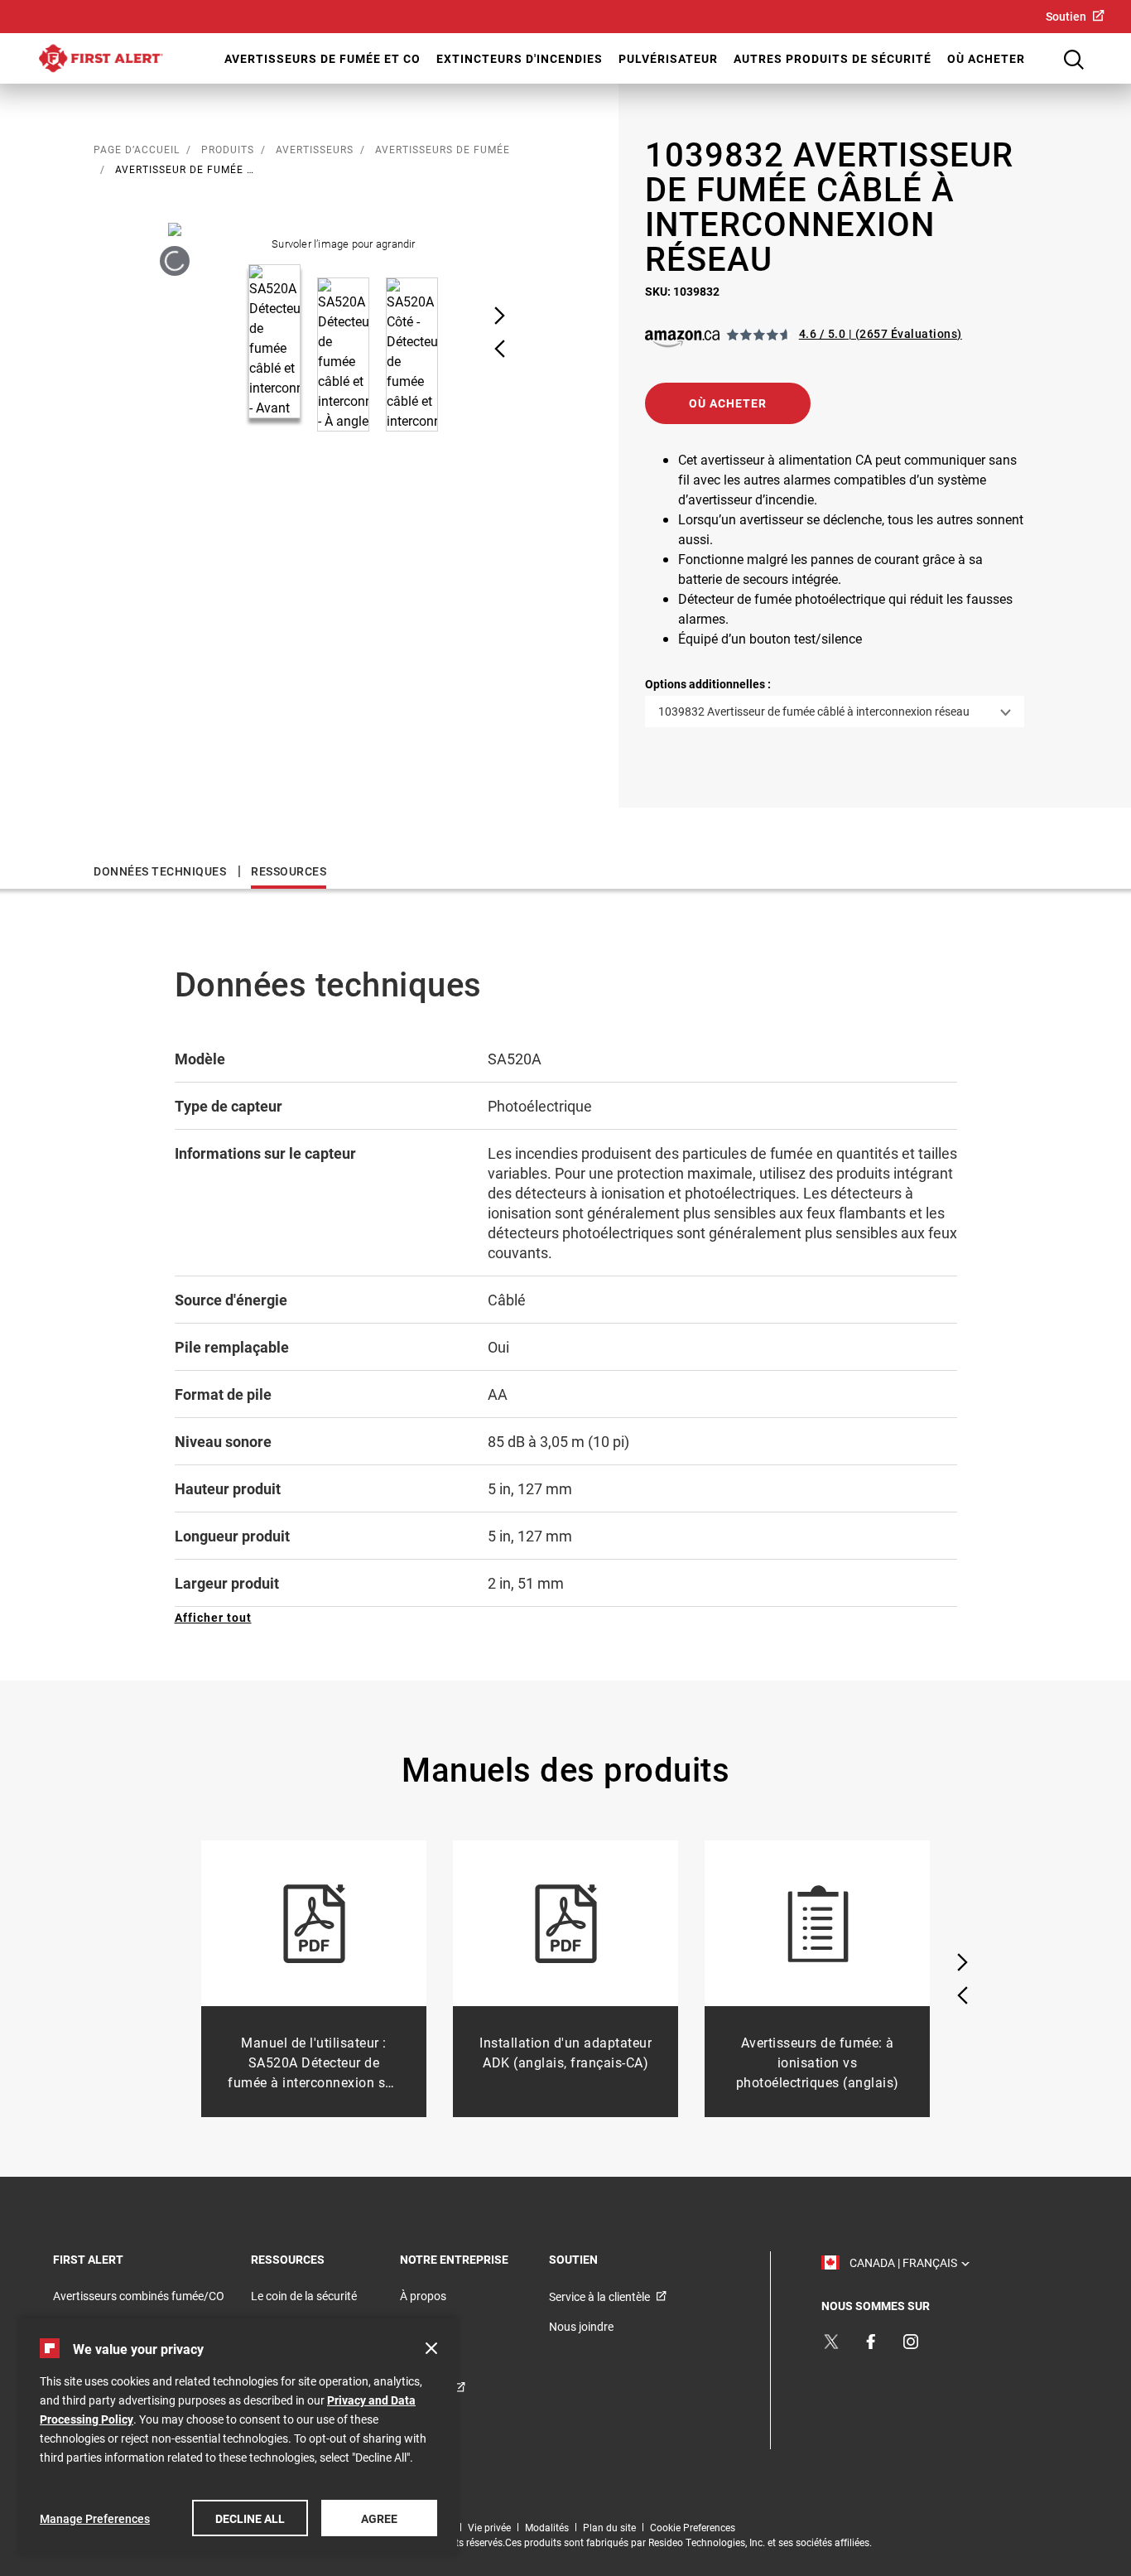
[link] (686, 339)
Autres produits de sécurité (833, 58)
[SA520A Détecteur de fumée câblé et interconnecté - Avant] (175, 260)
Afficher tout (213, 1617)
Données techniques (160, 871)
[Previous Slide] (500, 349)
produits (228, 149)
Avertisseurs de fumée (443, 149)
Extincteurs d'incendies (520, 58)
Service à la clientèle (599, 2296)
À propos (423, 2296)
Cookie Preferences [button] (693, 2527)
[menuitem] (1075, 16)
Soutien (1066, 16)
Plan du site (609, 2527)
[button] (728, 403)
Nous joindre (581, 2326)
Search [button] (1074, 60)
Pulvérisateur (668, 58)
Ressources (289, 871)
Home (101, 58)
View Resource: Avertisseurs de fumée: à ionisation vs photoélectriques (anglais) (817, 1979)
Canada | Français (906, 2262)
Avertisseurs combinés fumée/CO (139, 2296)
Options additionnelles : (708, 684)
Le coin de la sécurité (304, 2296)
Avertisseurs (315, 149)
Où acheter (986, 58)
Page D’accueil (137, 149)
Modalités (547, 2527)
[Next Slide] (500, 316)
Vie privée (489, 2527)
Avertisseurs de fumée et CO (322, 58)
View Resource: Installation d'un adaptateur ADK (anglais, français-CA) (565, 1979)
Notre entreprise (474, 2259)
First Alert (111, 2259)
